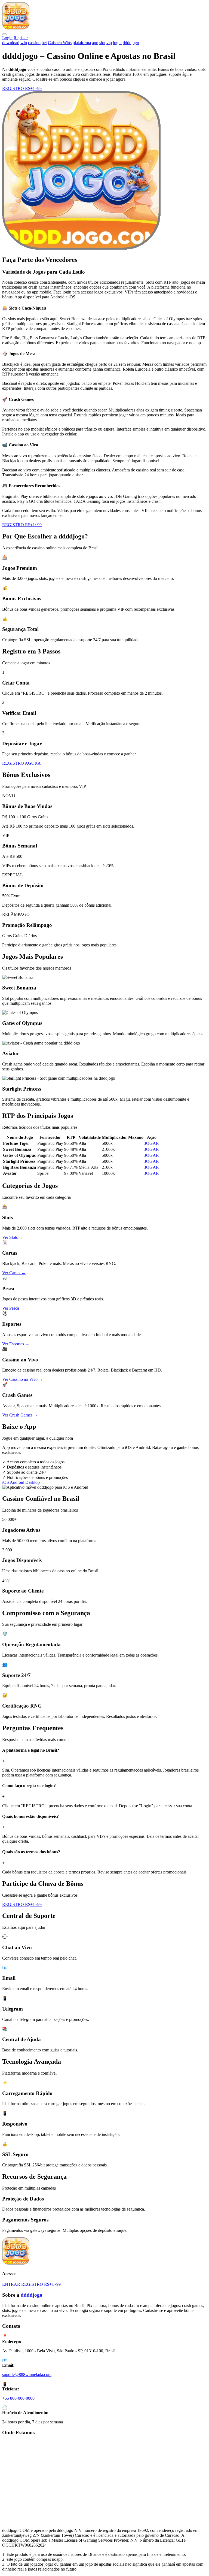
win (24, 43)
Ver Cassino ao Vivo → (23, 1379)
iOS (6, 1482)
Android (17, 1482)
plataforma (82, 43)
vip (109, 43)
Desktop (33, 1482)
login (117, 43)
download (11, 43)
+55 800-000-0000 (18, 2398)
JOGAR (152, 1143)
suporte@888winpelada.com (27, 2374)
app (95, 43)
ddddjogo (131, 43)
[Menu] (4, 34)
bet (44, 43)
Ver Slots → (13, 1237)
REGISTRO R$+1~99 (22, 88)
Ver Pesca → (13, 1308)
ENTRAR (11, 2284)
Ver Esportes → (16, 1344)
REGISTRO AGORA (21, 763)
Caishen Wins (60, 43)
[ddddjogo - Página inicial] (16, 28)
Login (7, 38)
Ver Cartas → (14, 1273)
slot (102, 43)
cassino (34, 43)
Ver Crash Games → (20, 1415)
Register (21, 38)
